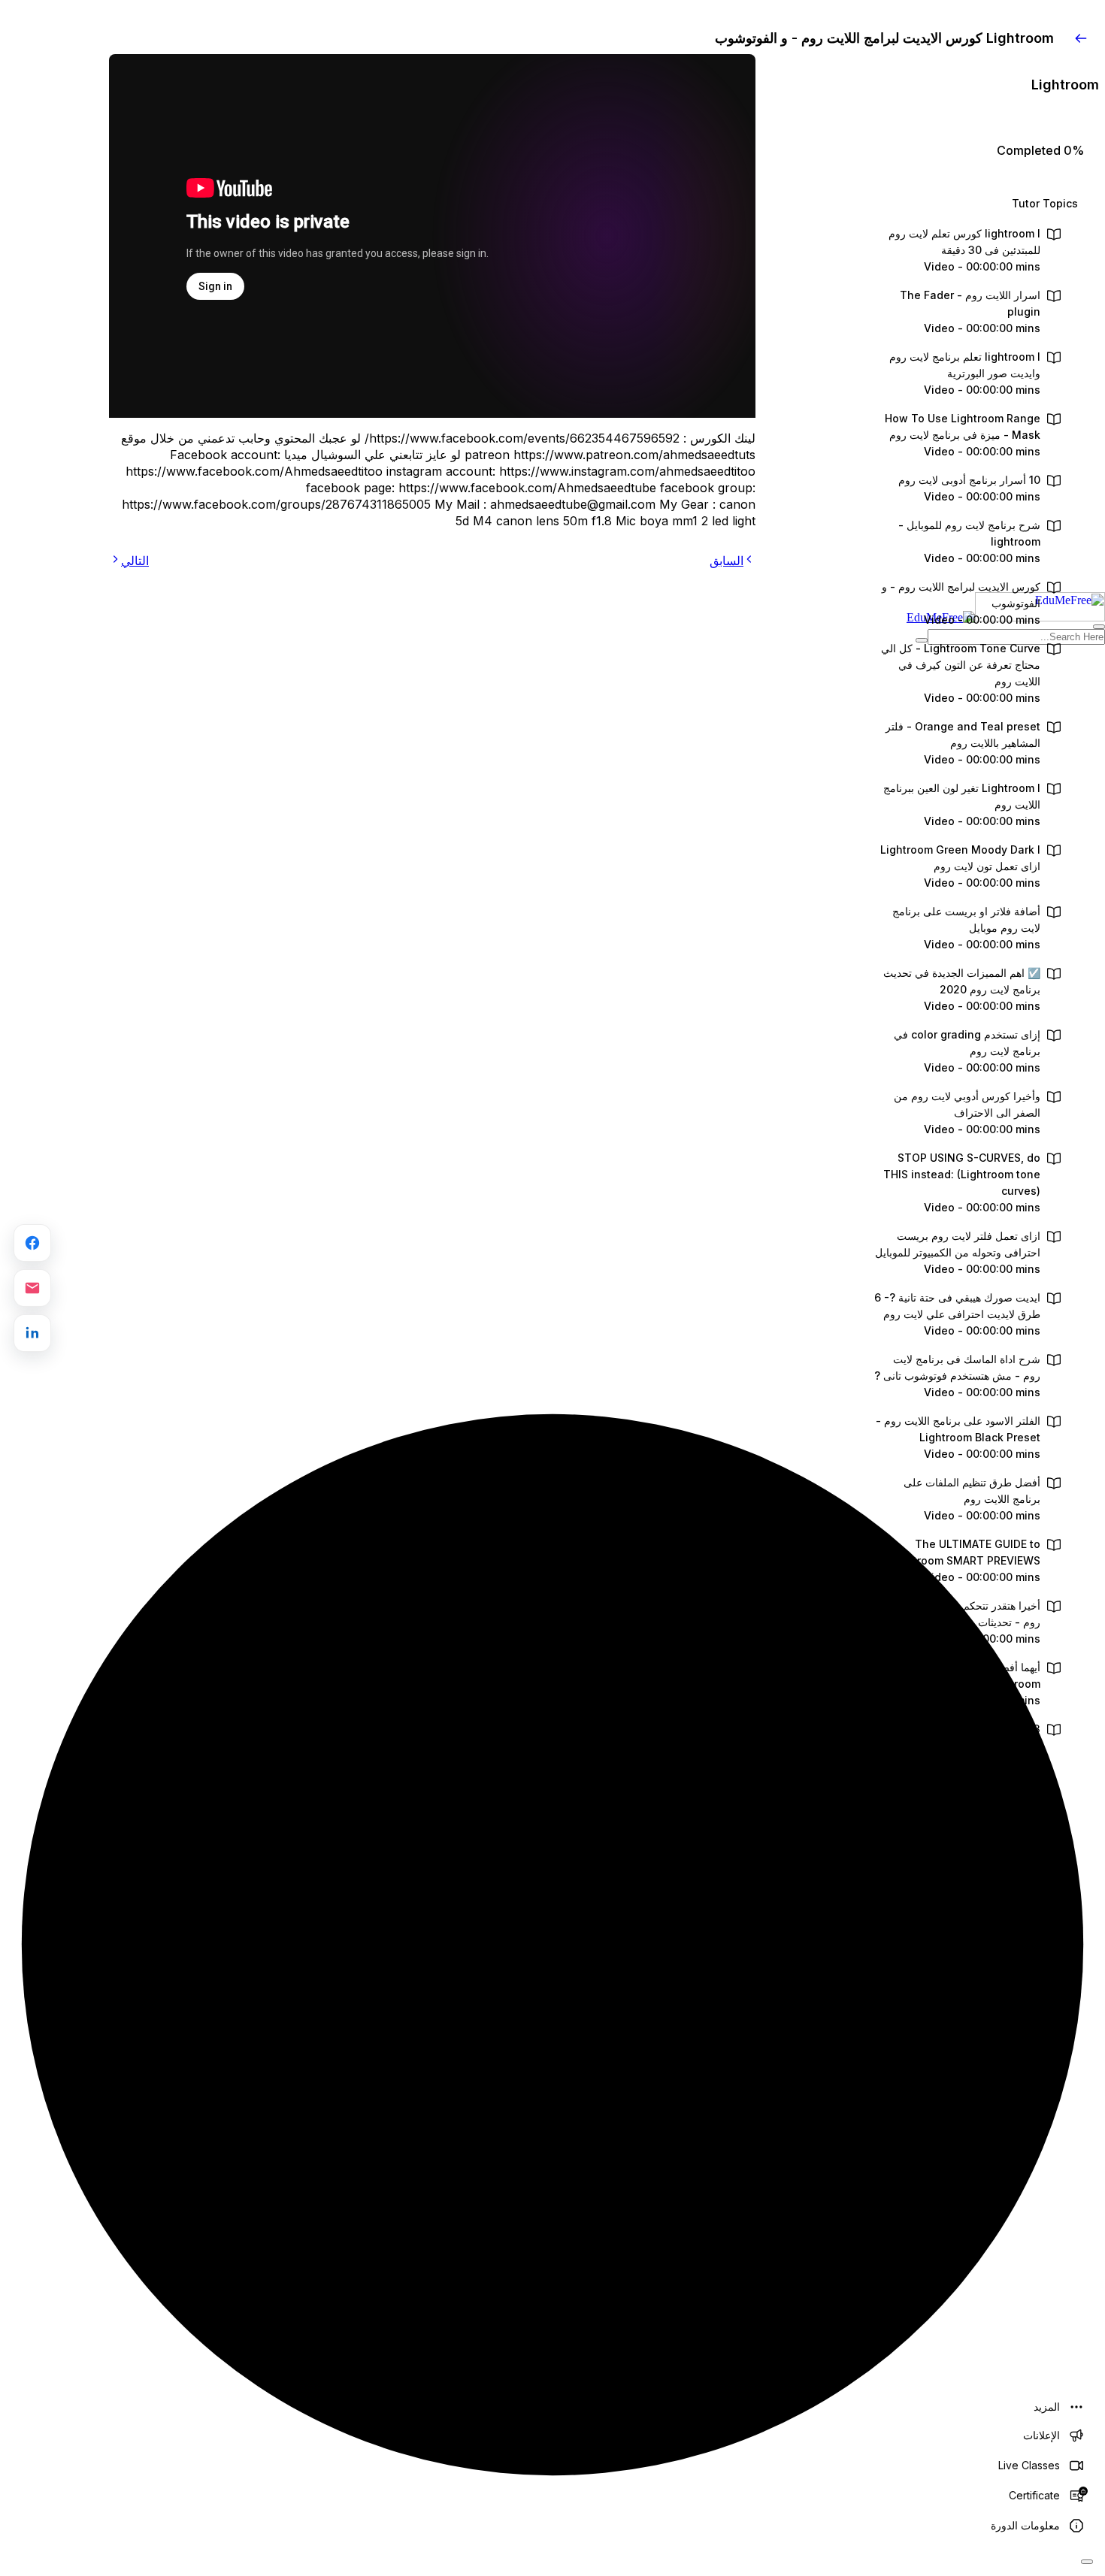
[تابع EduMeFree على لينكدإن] (32, 1333)
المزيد (1047, 2407)
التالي (135, 561)
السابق (727, 561)
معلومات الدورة (1025, 2525)
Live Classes (1029, 2465)
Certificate (1034, 2495)
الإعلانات (1041, 2435)
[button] (979, 204)
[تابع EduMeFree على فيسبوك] (32, 1243)
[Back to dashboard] (1081, 38)
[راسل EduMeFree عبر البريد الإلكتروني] (32, 1288)
